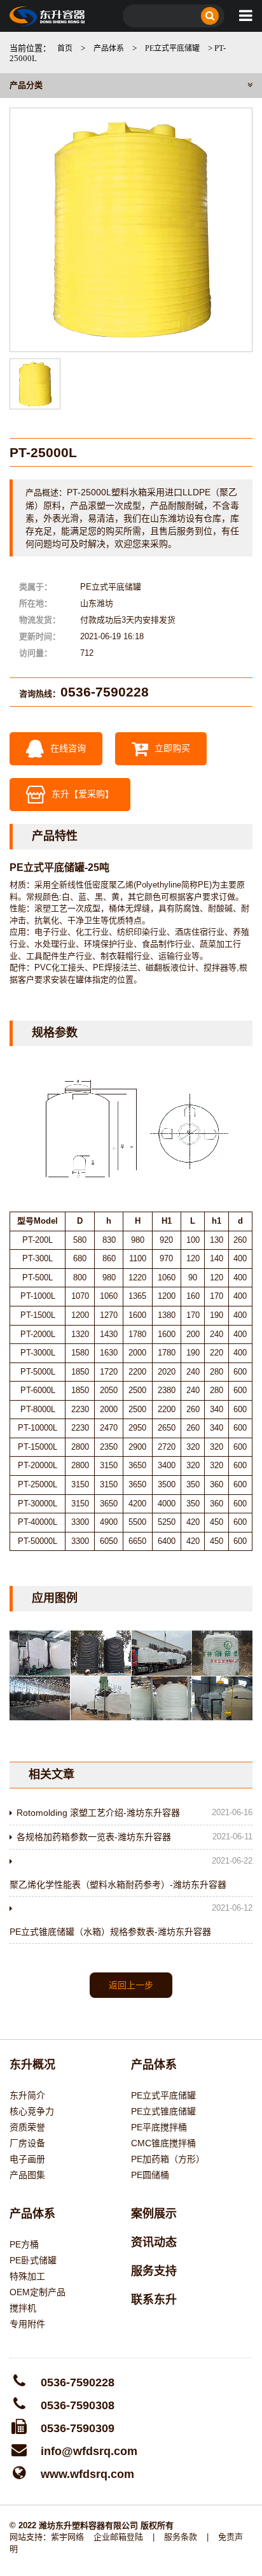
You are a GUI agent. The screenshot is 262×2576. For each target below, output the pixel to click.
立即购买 (171, 747)
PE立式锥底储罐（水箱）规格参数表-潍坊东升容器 (110, 1932)
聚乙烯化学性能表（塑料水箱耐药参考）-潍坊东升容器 (118, 1885)
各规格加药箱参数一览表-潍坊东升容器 (94, 1837)
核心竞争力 (32, 2111)
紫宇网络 (67, 2537)
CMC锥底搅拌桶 (163, 2143)
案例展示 (154, 2214)
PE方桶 (24, 2244)
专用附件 (27, 2324)
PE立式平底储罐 (172, 48)
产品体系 (109, 48)
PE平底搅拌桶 (159, 2127)
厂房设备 (27, 2143)
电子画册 (27, 2159)
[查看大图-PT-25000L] (131, 230)
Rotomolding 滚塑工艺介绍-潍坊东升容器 (98, 1813)
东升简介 (27, 2095)
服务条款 (181, 2537)
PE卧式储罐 (33, 2260)
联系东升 (154, 2300)
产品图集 (27, 2175)
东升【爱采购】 (83, 793)
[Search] (210, 16)
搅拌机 (23, 2308)
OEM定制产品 (38, 2292)
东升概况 (32, 2065)
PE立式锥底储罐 (163, 2111)
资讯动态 (154, 2242)
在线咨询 (67, 747)
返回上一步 (131, 1985)
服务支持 (154, 2271)
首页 (65, 48)
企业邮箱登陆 (118, 2537)
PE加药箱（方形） (168, 2159)
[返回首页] (47, 16)
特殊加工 (27, 2276)
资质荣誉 (27, 2127)
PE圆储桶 (150, 2175)
